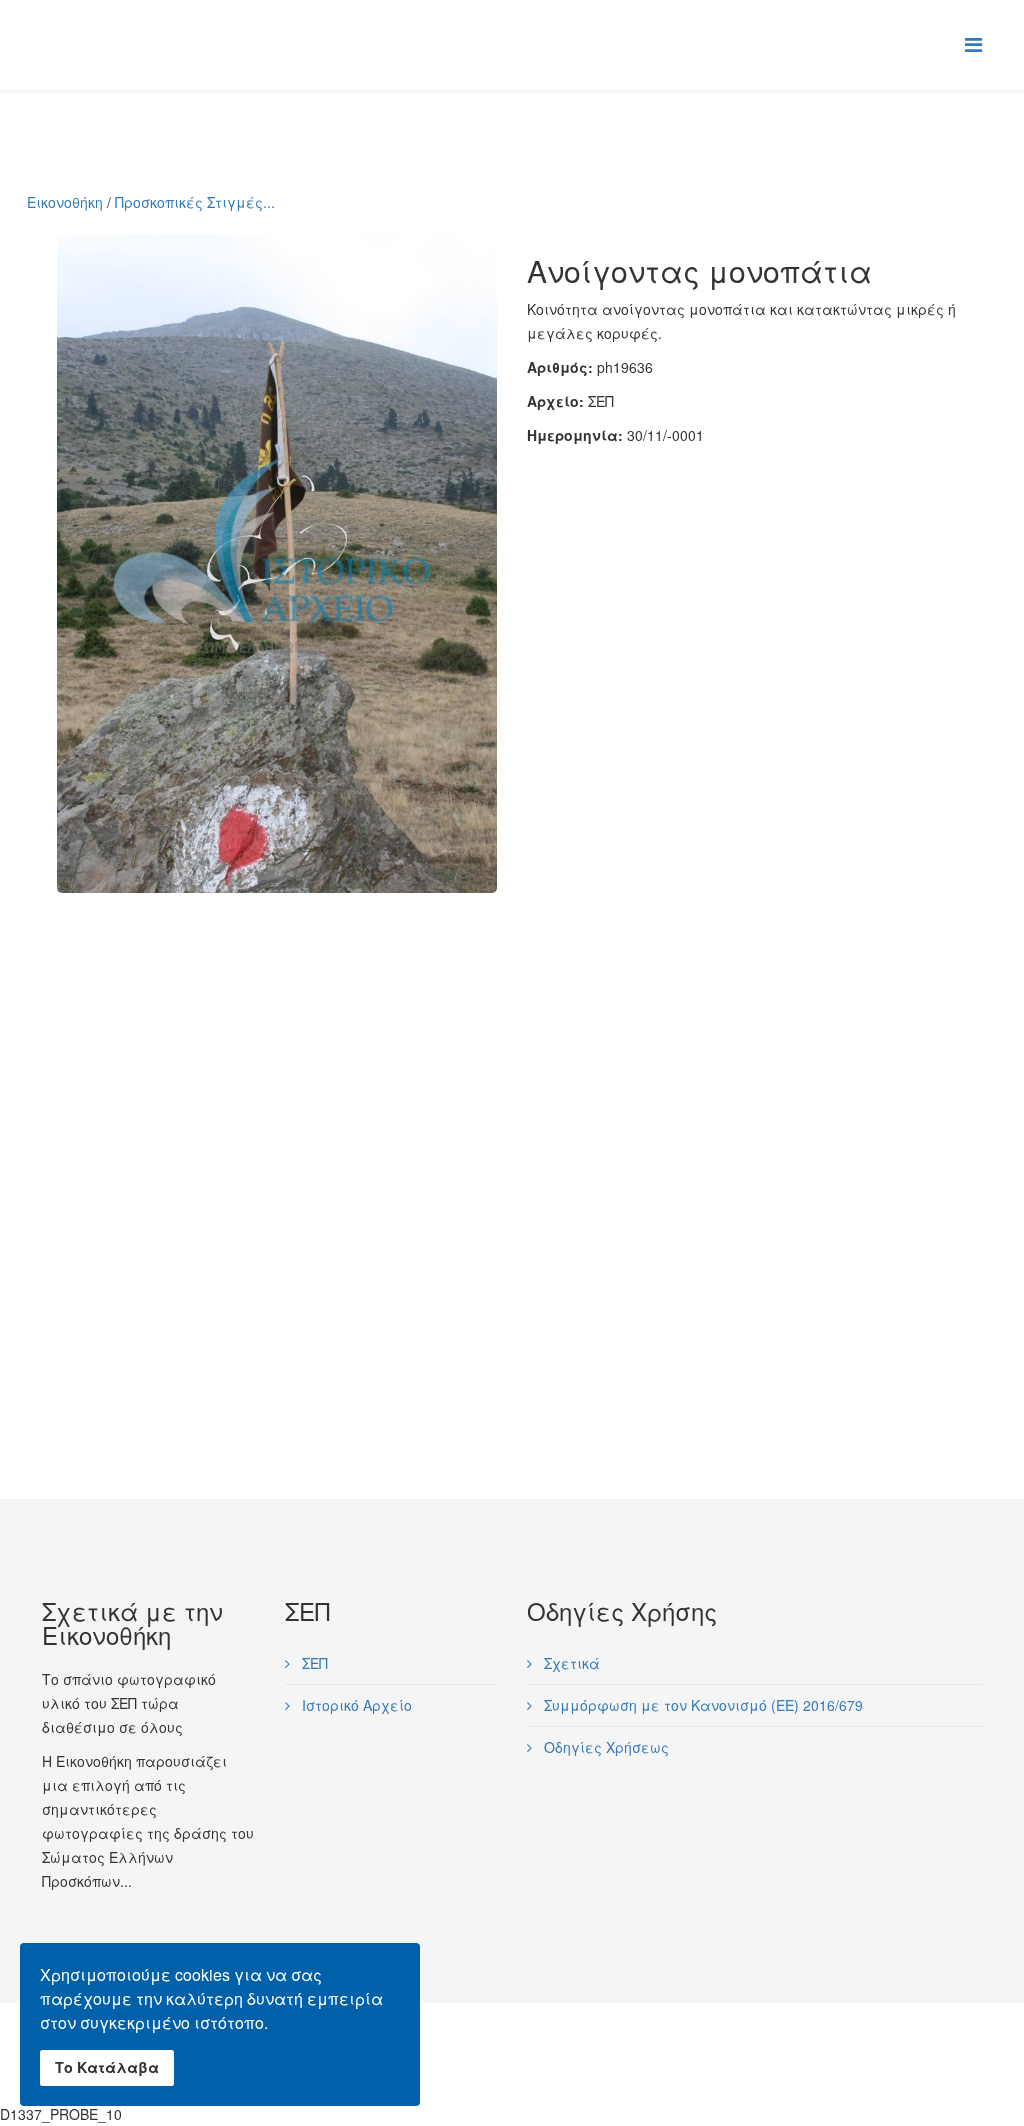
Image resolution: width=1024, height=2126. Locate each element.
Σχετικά (570, 1663)
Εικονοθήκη (65, 202)
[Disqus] (512, 1143)
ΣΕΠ (313, 1663)
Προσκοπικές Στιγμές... (195, 202)
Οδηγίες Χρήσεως (604, 1747)
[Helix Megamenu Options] (973, 43)
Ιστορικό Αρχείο (355, 1705)
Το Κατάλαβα (107, 2067)
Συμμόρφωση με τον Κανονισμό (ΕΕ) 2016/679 (701, 1705)
